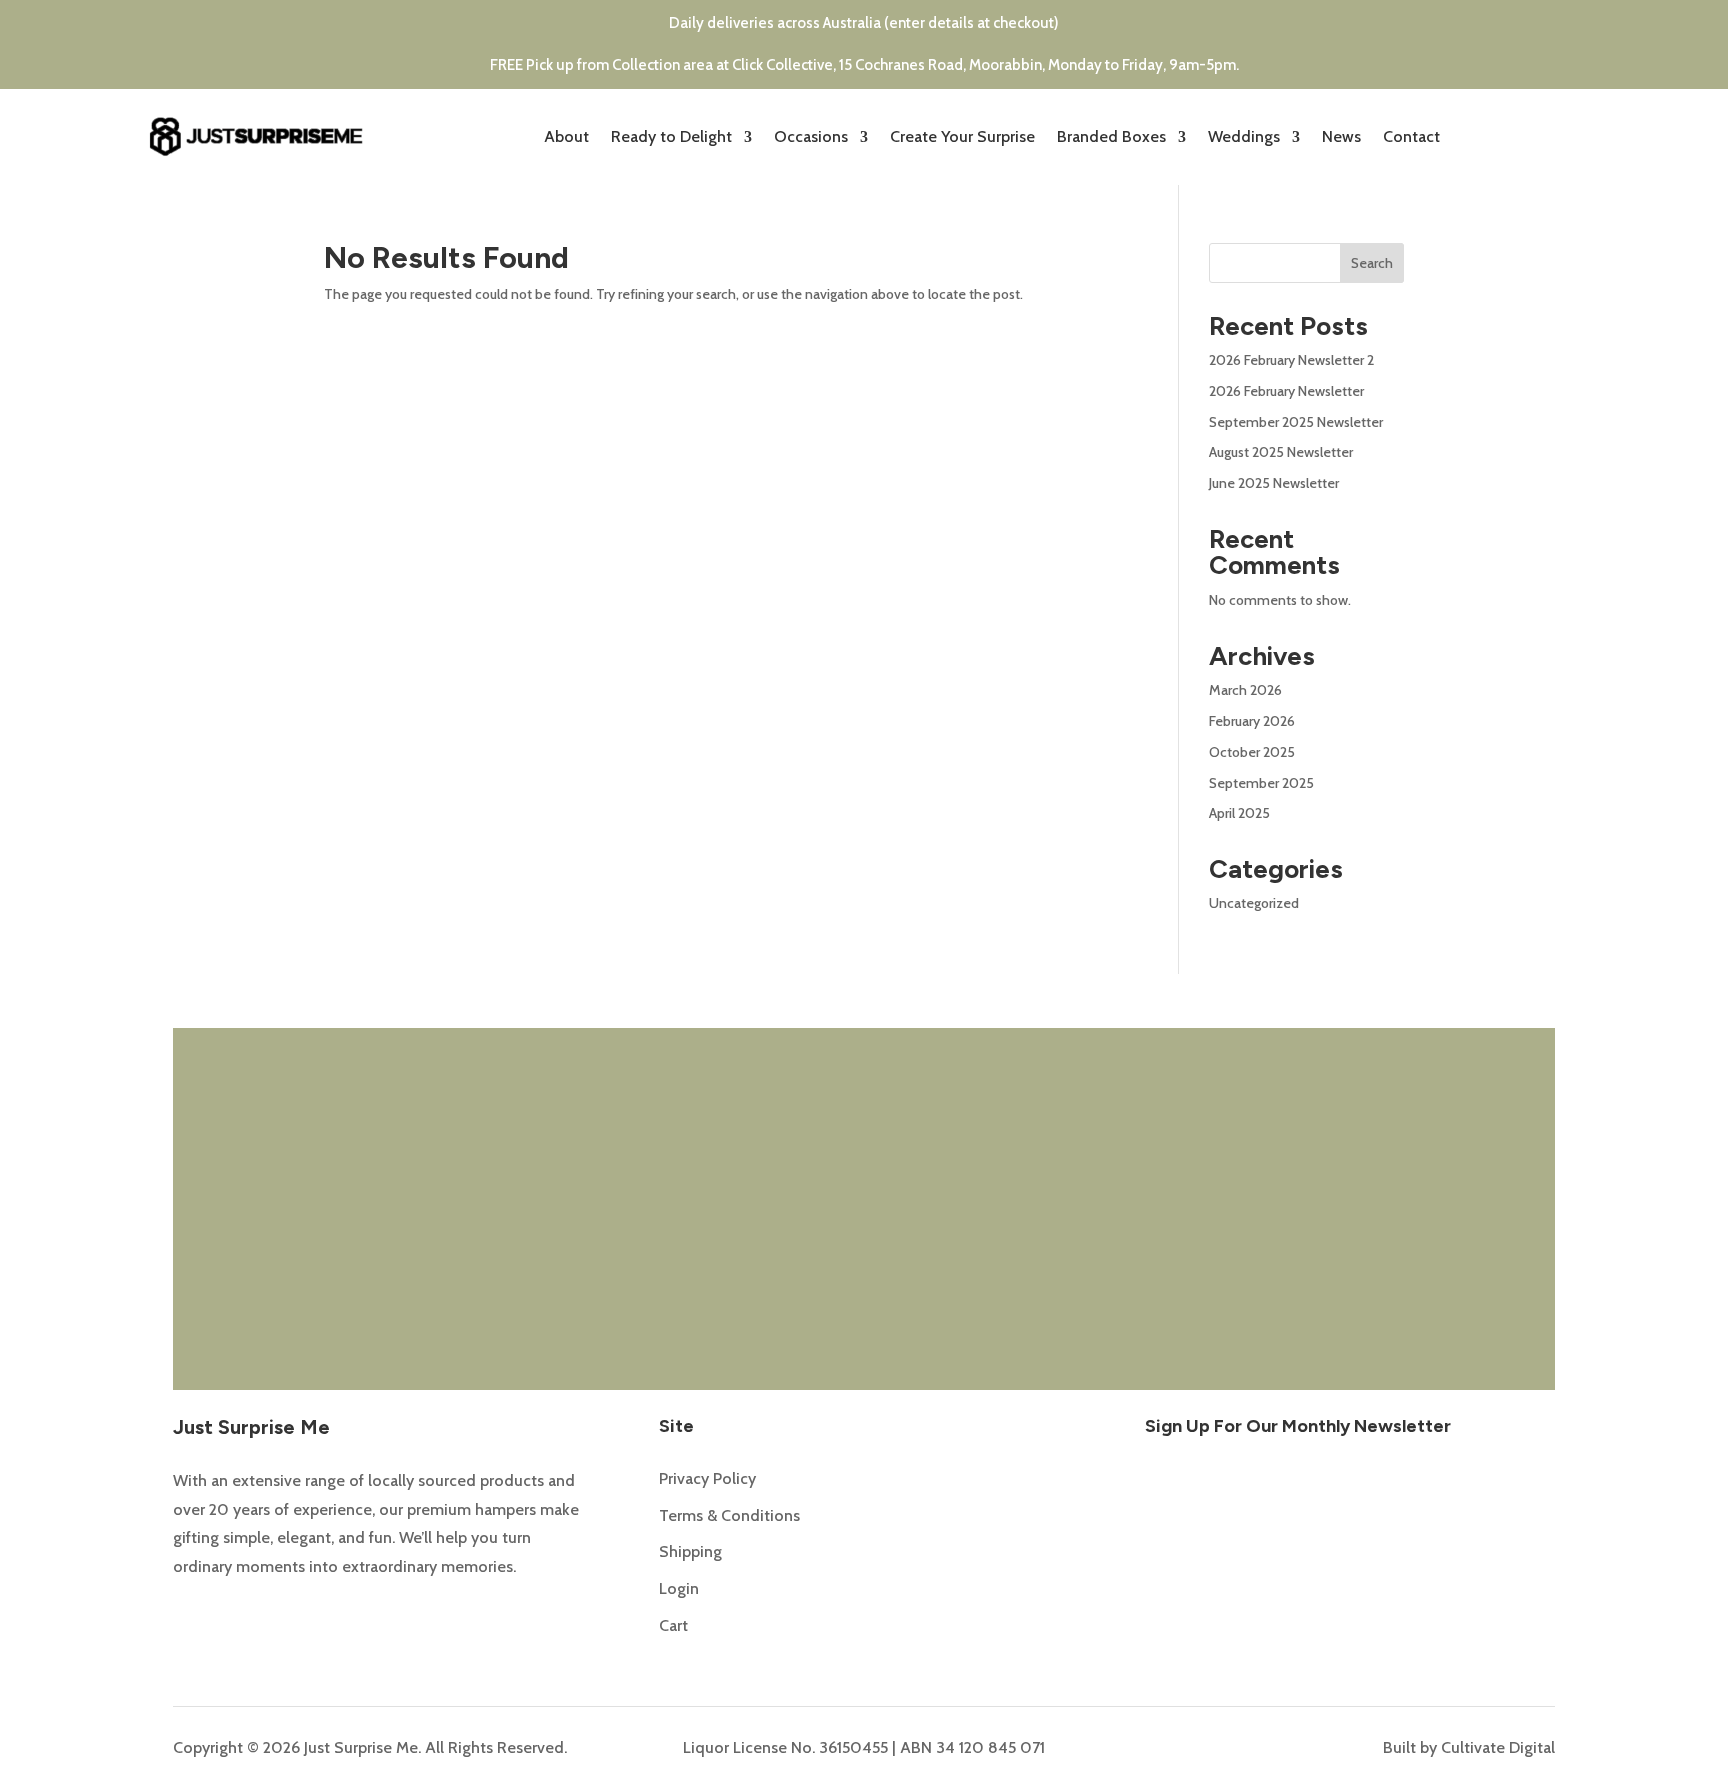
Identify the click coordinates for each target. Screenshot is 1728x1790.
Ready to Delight (671, 136)
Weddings (1244, 136)
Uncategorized (1254, 903)
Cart (673, 1625)
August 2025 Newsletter (1281, 452)
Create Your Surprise (962, 136)
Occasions (811, 136)
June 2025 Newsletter (1274, 483)
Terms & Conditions (729, 1515)
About (566, 136)
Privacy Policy (707, 1478)
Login (679, 1588)
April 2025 (1239, 813)
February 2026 (1252, 721)
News (1341, 136)
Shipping (690, 1551)
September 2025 (1261, 783)
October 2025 (1252, 752)
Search (1372, 263)
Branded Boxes (1111, 136)
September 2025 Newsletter (1296, 422)
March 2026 (1245, 690)
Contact (1411, 136)
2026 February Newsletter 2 (1291, 360)
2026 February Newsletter (1286, 391)
